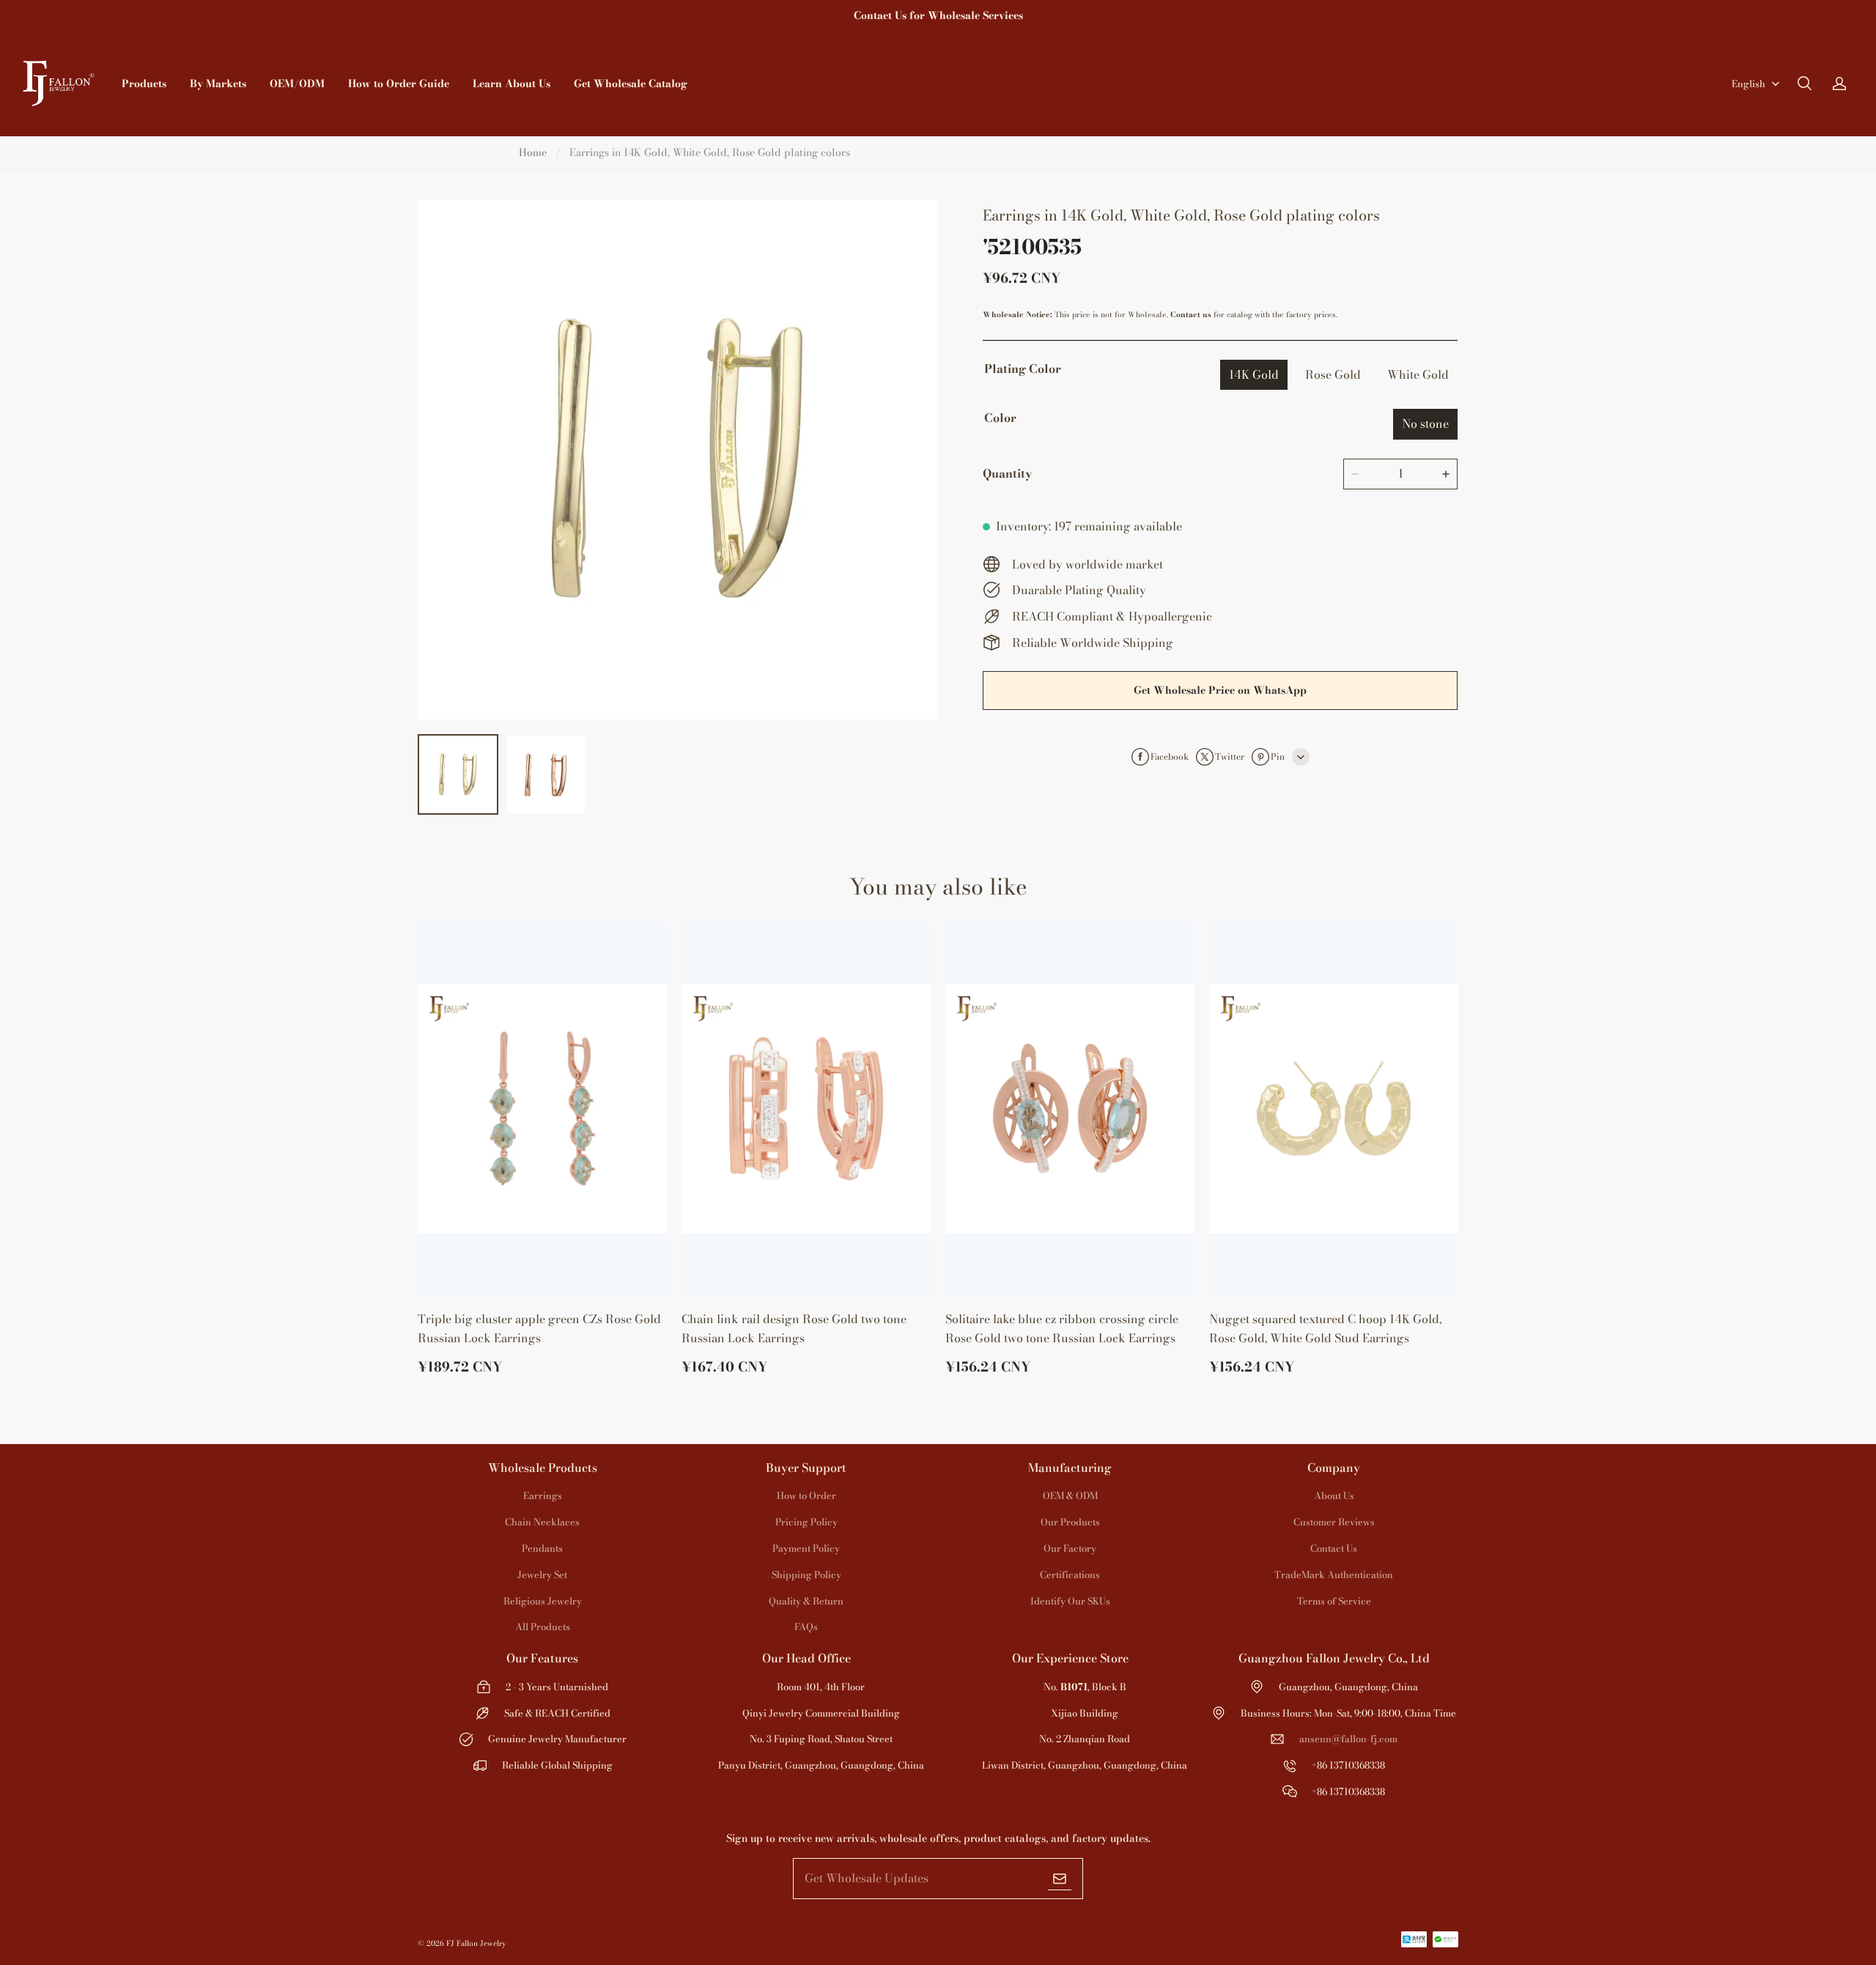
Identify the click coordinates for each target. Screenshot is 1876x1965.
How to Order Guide (399, 84)
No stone (1425, 423)
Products (144, 84)
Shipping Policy (806, 1574)
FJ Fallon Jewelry (476, 1943)
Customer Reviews (1334, 1522)
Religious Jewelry (543, 1601)
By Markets (218, 84)
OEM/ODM (297, 84)
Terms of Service (1334, 1601)
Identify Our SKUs (1070, 1601)
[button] (1804, 84)
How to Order (806, 1495)
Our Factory (1070, 1548)
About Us (1334, 1495)
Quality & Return (806, 1601)
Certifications (1070, 1574)
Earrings (543, 1495)
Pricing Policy (806, 1522)
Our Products (1070, 1522)
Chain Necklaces (542, 1522)
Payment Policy (806, 1548)
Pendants (542, 1548)
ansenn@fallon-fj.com (1348, 1739)
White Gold (1418, 374)
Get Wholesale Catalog (631, 84)
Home (533, 152)
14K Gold (1254, 374)
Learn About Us (512, 84)
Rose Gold (1333, 374)
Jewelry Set (542, 1574)
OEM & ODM (1070, 1495)
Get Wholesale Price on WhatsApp (1220, 690)
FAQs (806, 1627)
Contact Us (1334, 1548)
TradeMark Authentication (1334, 1574)
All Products (543, 1627)
